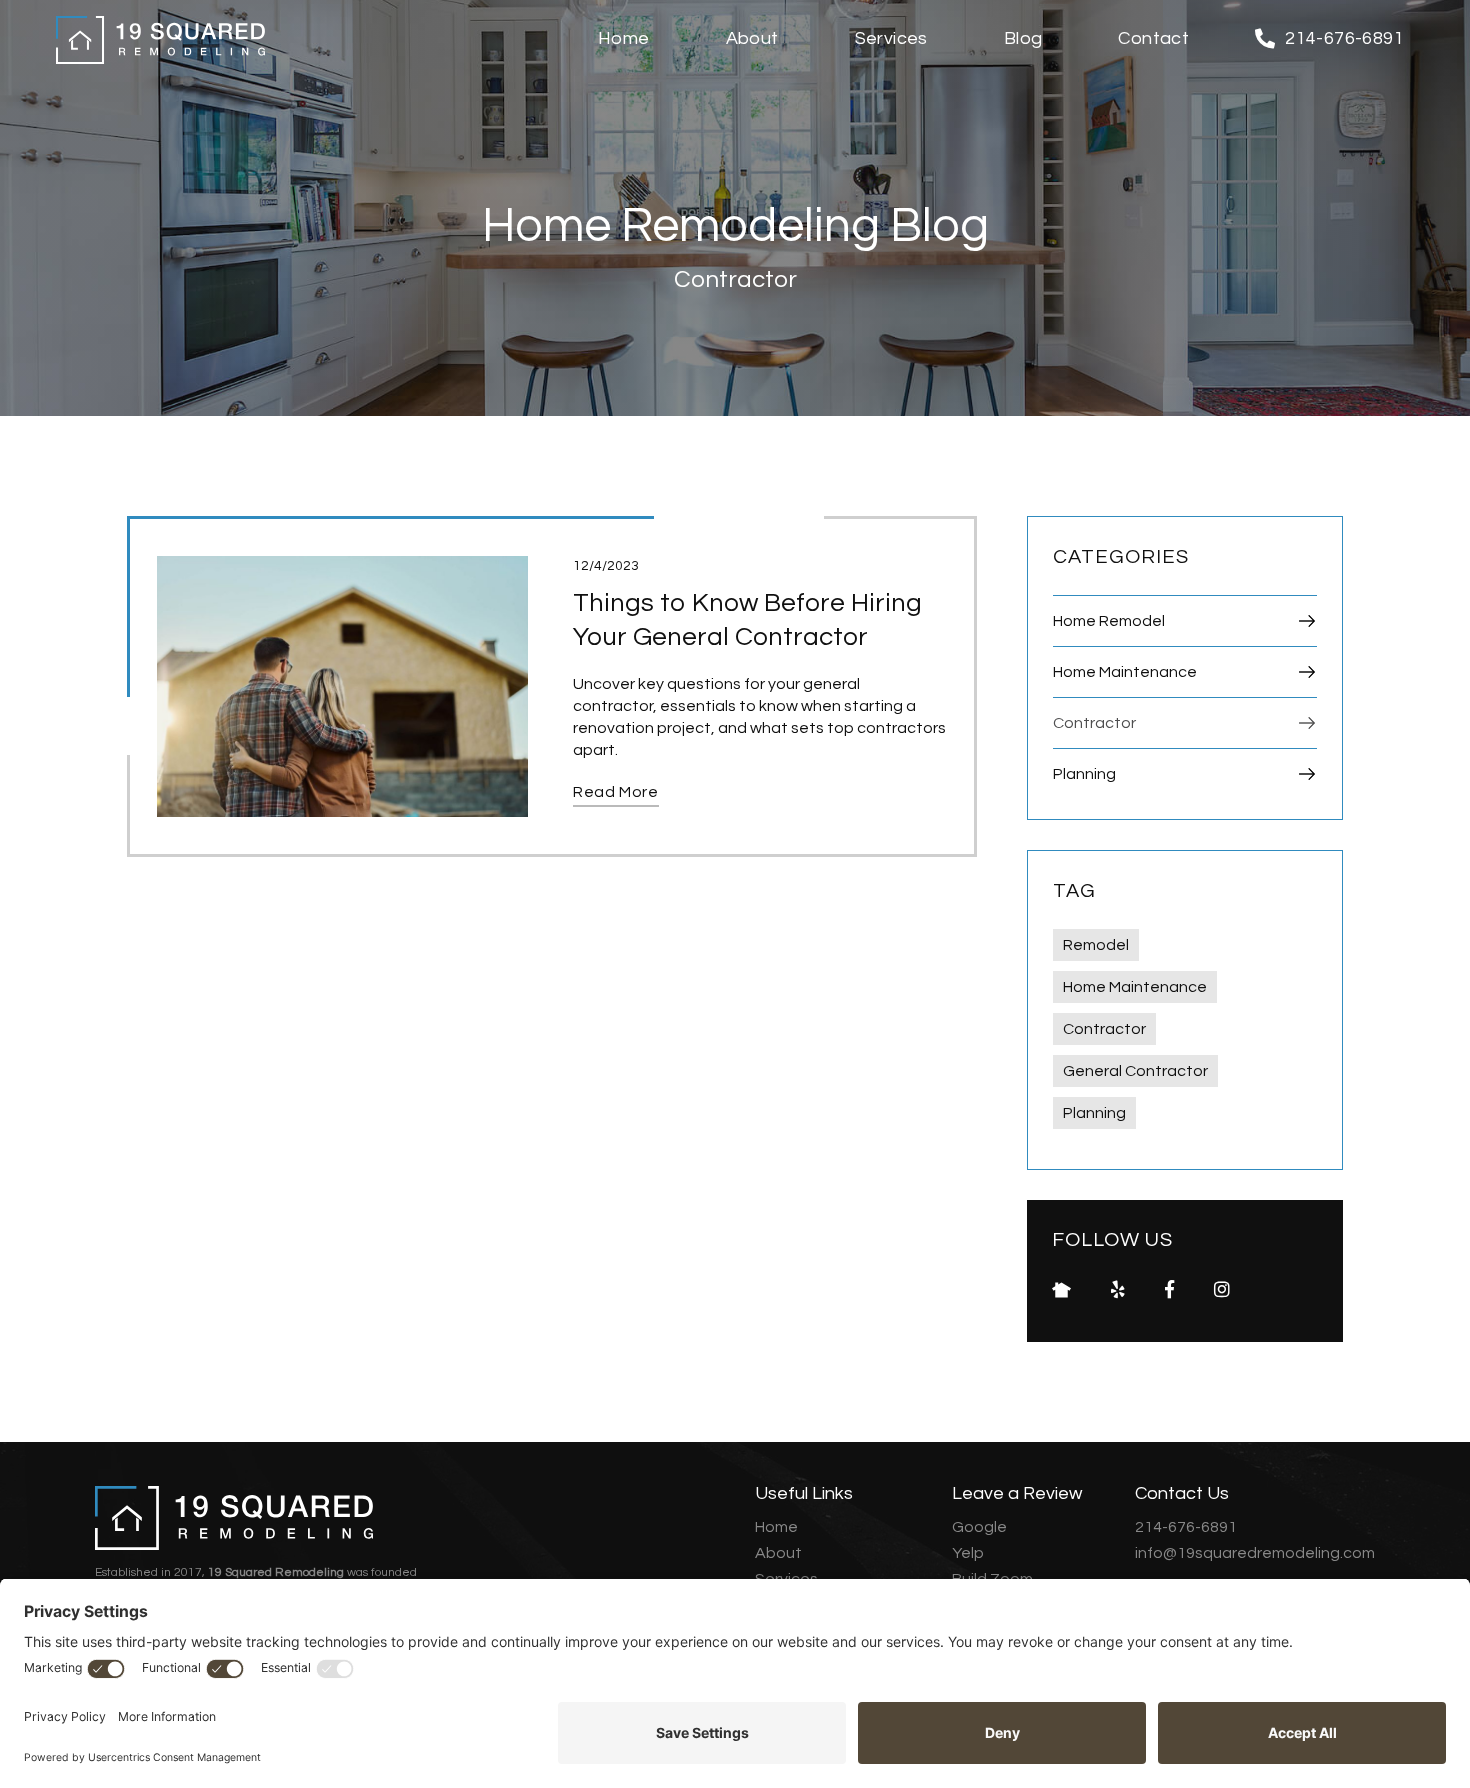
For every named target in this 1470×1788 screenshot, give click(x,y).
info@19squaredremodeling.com (1255, 1553)
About (778, 1553)
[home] (160, 40)
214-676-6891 (1186, 1527)
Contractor (1104, 1029)
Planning (1094, 1113)
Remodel (1096, 945)
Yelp (968, 1553)
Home (776, 1527)
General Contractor (1135, 1071)
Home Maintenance (1135, 987)
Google (979, 1527)
